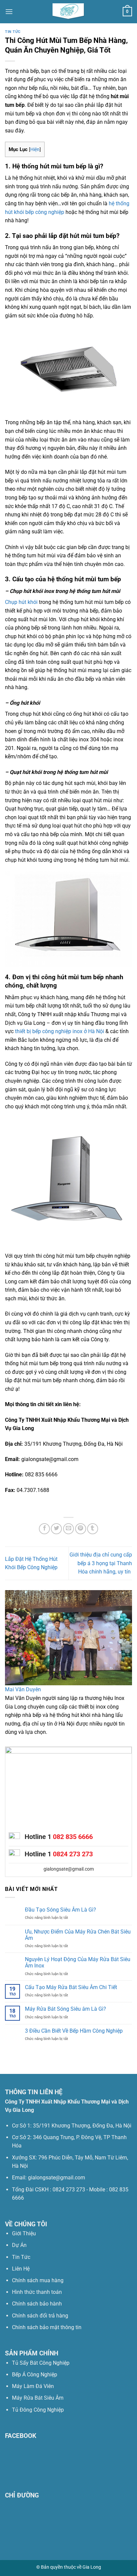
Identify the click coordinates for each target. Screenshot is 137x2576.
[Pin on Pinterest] (81, 1529)
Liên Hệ (21, 2269)
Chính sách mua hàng (38, 2280)
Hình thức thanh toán (37, 2292)
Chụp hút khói (21, 602)
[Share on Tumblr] (93, 1529)
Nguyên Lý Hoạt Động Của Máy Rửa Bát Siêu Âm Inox (78, 1962)
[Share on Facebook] (44, 1529)
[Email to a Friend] (69, 1529)
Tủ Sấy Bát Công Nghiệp (41, 2363)
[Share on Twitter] (56, 1529)
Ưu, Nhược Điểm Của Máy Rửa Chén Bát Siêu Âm (78, 1935)
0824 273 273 (73, 1854)
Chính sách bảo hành (37, 2304)
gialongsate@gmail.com (69, 1869)
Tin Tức (21, 2257)
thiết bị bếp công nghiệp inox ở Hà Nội (60, 1031)
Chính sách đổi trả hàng (40, 2316)
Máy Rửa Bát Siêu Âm (38, 2398)
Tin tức (13, 32)
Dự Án (19, 2245)
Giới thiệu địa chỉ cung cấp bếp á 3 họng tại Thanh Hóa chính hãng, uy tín (101, 1563)
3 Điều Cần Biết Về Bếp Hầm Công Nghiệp (74, 2031)
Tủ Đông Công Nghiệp (38, 2410)
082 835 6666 (73, 1837)
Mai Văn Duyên (23, 1689)
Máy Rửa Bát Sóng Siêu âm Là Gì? (66, 2009)
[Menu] (9, 11)
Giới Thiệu (24, 2233)
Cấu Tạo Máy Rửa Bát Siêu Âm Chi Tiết (71, 1987)
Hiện (35, 149)
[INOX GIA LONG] (68, 12)
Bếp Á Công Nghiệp (35, 2375)
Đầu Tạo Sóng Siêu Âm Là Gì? (61, 1910)
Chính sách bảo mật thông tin (47, 2327)
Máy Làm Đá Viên (33, 2386)
